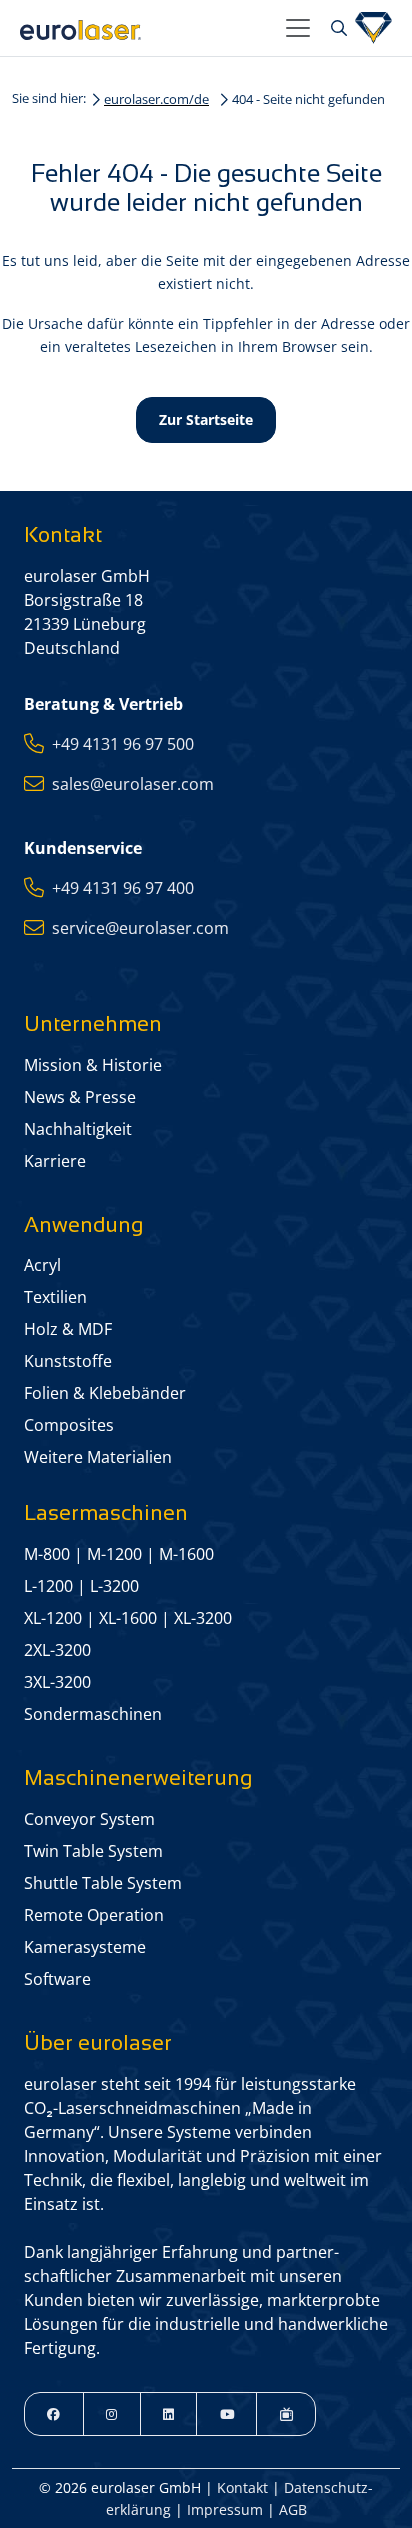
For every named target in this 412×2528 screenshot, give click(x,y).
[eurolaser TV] (286, 2414)
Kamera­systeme (85, 1947)
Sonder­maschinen (93, 1714)
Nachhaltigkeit (78, 1129)
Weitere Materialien (98, 1457)
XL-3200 (203, 1618)
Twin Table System (93, 1851)
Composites (69, 1425)
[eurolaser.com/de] (145, 28)
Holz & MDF (68, 1329)
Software (57, 1979)
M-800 (47, 1554)
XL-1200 (53, 1618)
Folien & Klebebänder (105, 1393)
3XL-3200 (57, 1682)
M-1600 (186, 1554)
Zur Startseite (206, 419)
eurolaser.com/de (156, 99)
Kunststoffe (68, 1361)
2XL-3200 (57, 1650)
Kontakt (242, 2487)
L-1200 (48, 1586)
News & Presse (80, 1097)
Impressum (225, 2509)
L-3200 (114, 1586)
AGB (293, 2509)
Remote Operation (94, 1915)
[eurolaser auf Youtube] (226, 2414)
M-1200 (114, 1554)
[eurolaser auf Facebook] (54, 2414)
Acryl (42, 1265)
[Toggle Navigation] (298, 28)
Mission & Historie (93, 1065)
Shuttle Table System (103, 1883)
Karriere (55, 1161)
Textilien (55, 1297)
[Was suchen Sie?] (336, 28)
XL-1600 (128, 1618)
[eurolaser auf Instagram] (112, 2414)
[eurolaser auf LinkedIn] (169, 2414)
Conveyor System (89, 1819)
